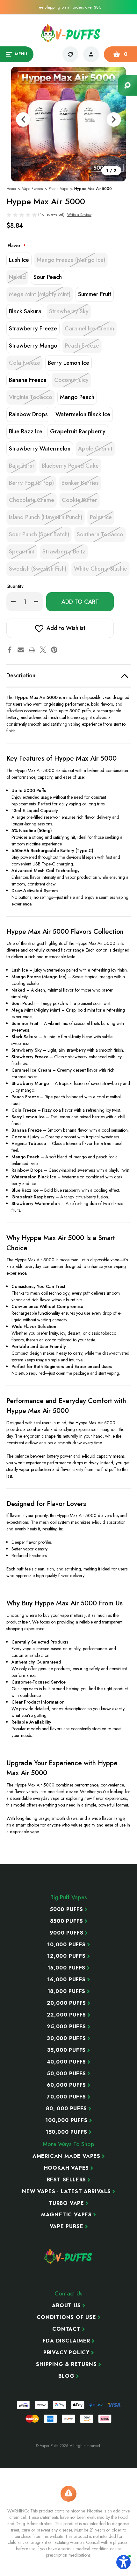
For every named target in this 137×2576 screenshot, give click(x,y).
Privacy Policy (66, 2353)
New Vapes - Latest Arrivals (66, 2192)
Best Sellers (67, 2180)
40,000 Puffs (67, 2062)
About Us (66, 2306)
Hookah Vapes (67, 2168)
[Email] (21, 650)
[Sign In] (91, 54)
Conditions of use (66, 2317)
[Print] (32, 650)
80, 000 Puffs (66, 2109)
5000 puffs (66, 1909)
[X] (43, 650)
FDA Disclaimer (66, 2341)
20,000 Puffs (67, 2003)
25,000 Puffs (66, 2027)
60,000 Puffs (67, 2085)
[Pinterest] (54, 650)
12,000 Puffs (66, 1956)
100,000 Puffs (66, 2120)
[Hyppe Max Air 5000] (68, 124)
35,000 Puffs (67, 2050)
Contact (66, 2329)
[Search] (127, 85)
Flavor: (17, 246)
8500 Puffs (67, 1921)
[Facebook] (10, 650)
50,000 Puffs (66, 2074)
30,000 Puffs (66, 2038)
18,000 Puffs (67, 1991)
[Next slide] (114, 119)
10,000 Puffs (66, 1945)
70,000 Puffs (66, 2097)
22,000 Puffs (67, 2015)
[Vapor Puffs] (68, 2256)
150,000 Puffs (66, 2132)
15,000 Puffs (67, 1968)
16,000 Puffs (66, 1980)
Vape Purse (67, 2227)
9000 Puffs (67, 1933)
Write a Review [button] (79, 215)
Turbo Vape (66, 2203)
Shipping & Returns (66, 2364)
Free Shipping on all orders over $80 (68, 7)
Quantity (15, 586)
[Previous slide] (23, 119)
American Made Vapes (66, 2156)
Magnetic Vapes (66, 2215)
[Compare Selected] (70, 54)
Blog (66, 2376)
